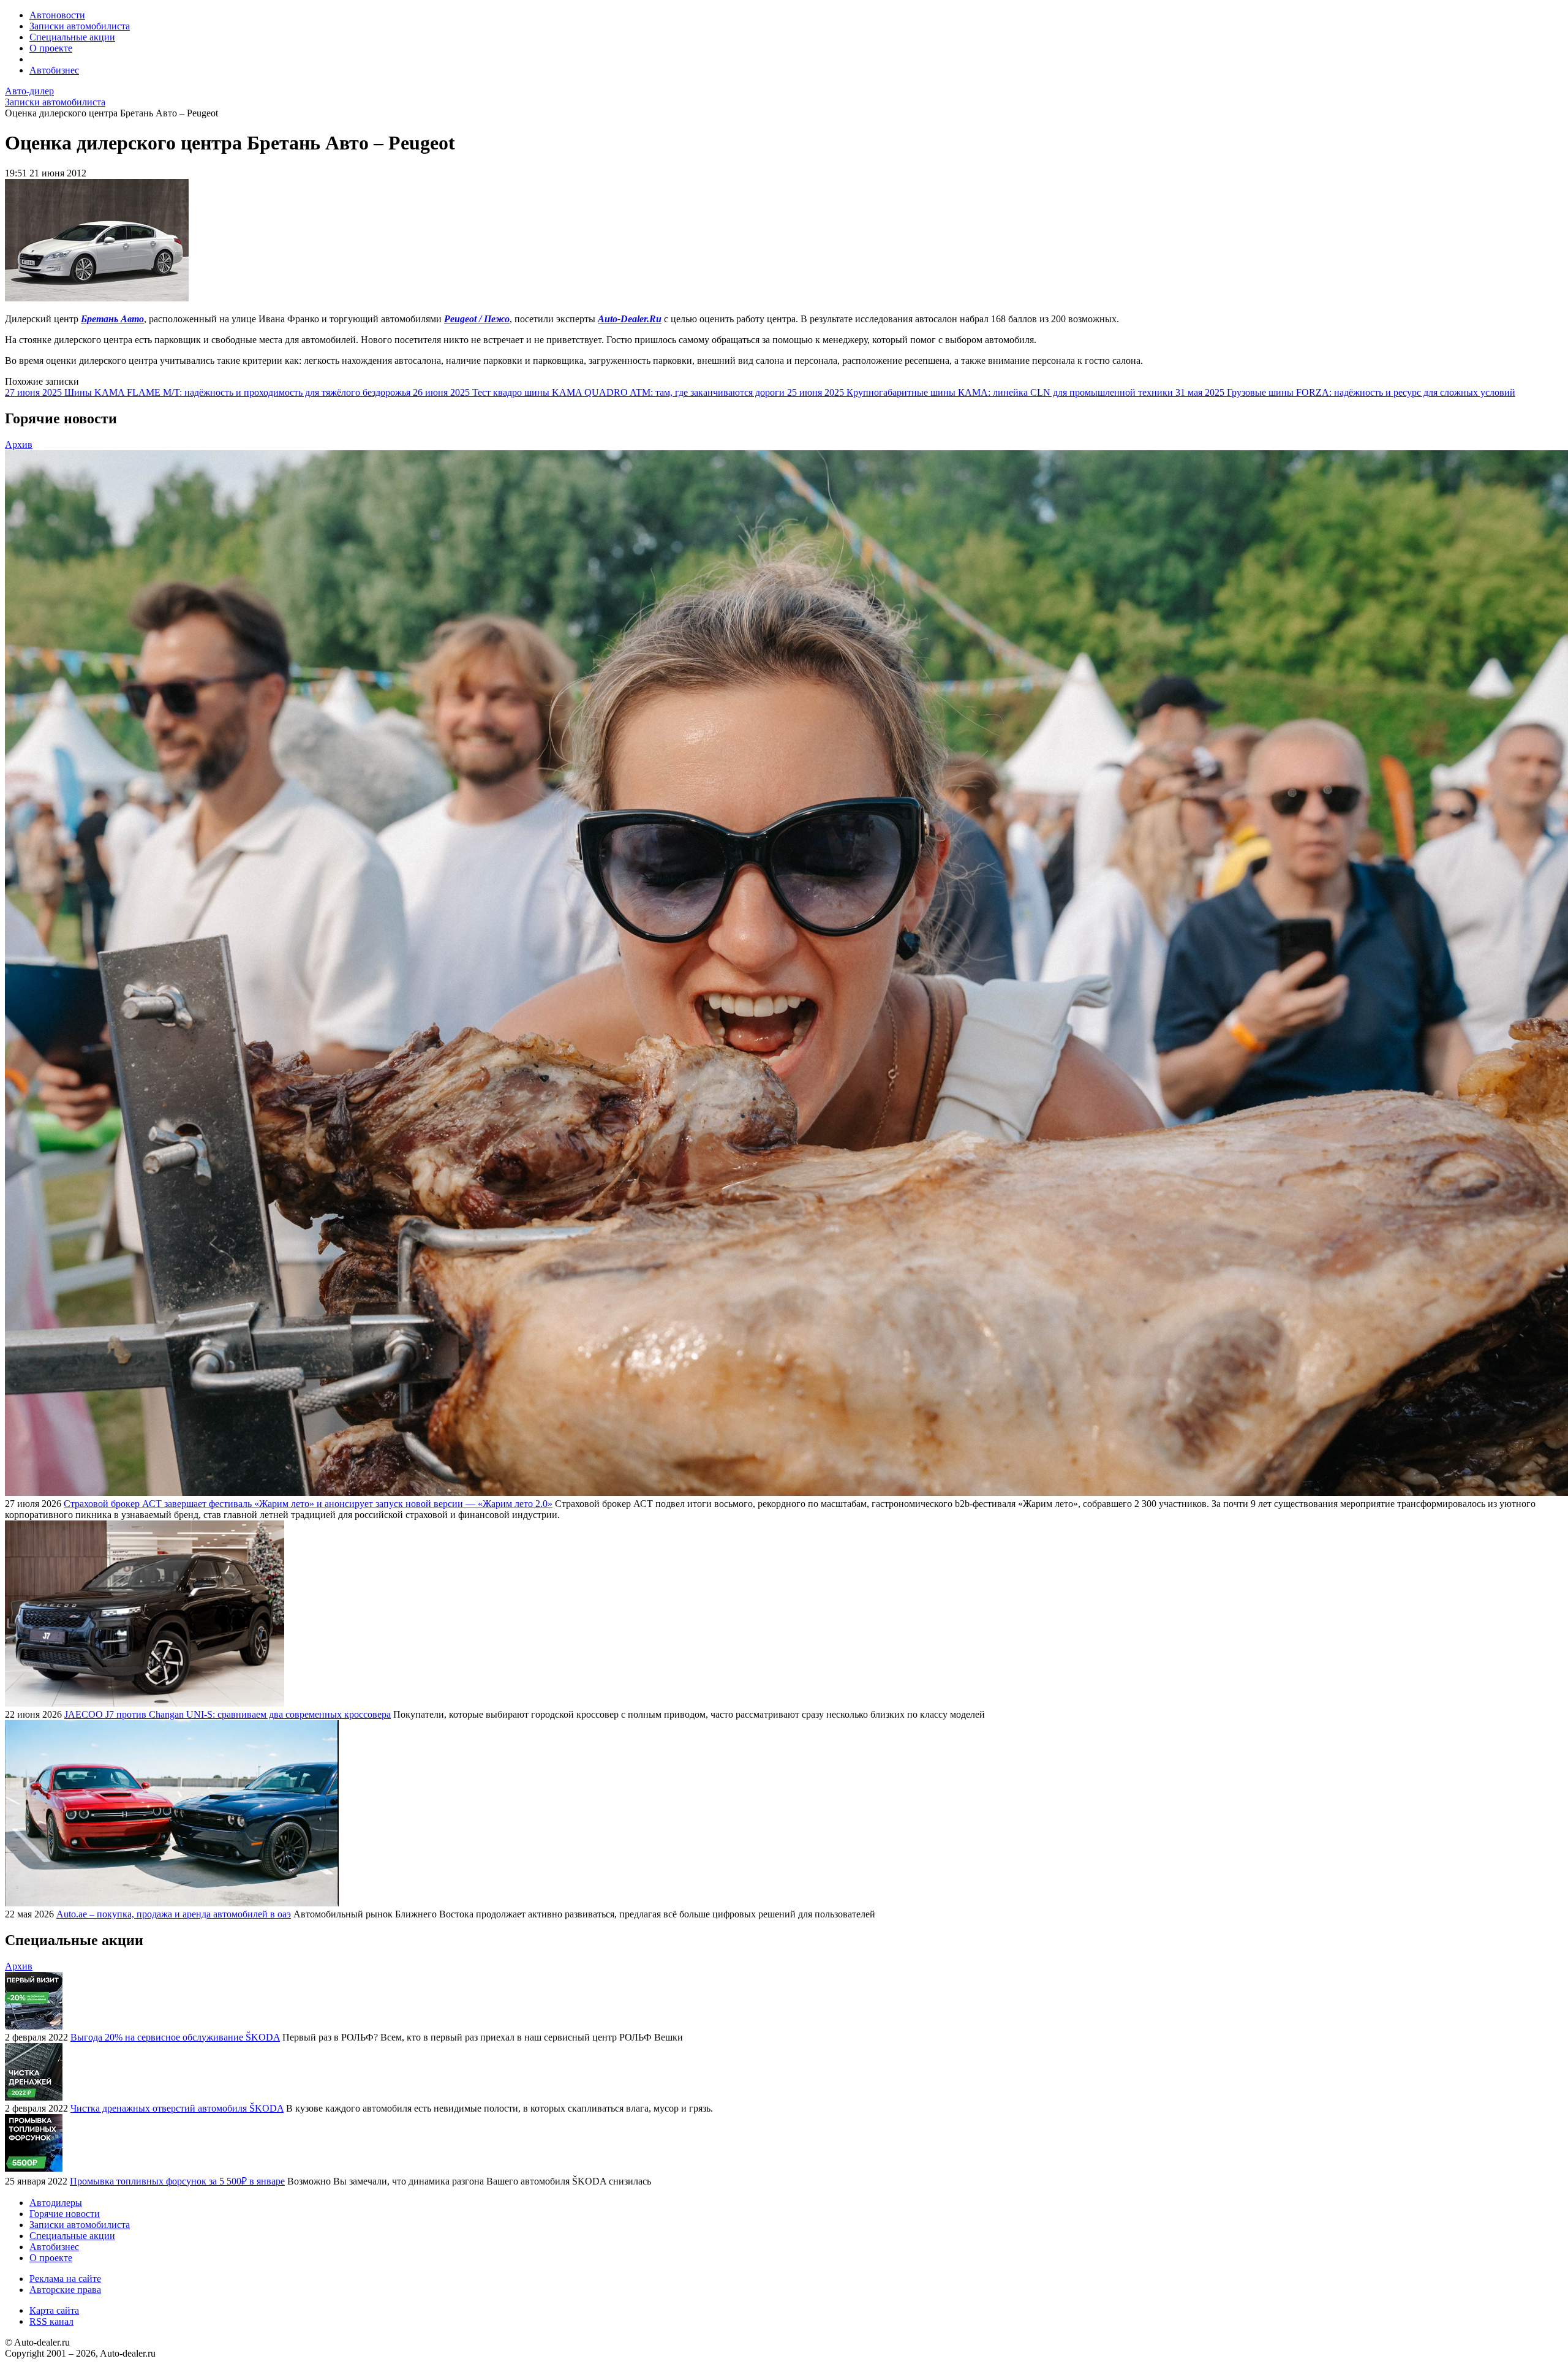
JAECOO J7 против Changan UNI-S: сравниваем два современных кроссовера (228, 1714)
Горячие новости (65, 2214)
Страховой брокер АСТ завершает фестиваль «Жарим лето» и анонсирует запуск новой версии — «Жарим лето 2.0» (308, 1504)
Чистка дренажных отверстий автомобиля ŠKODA (177, 2108)
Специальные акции (72, 37)
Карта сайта (54, 2310)
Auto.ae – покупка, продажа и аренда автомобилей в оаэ (174, 1914)
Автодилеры (56, 2203)
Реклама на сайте (65, 2279)
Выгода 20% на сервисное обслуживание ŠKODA (175, 2037)
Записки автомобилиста (80, 26)
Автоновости (57, 15)
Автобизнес (54, 70)
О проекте (51, 48)
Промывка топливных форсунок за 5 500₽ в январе (177, 2181)
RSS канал (51, 2321)
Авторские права (65, 2290)
